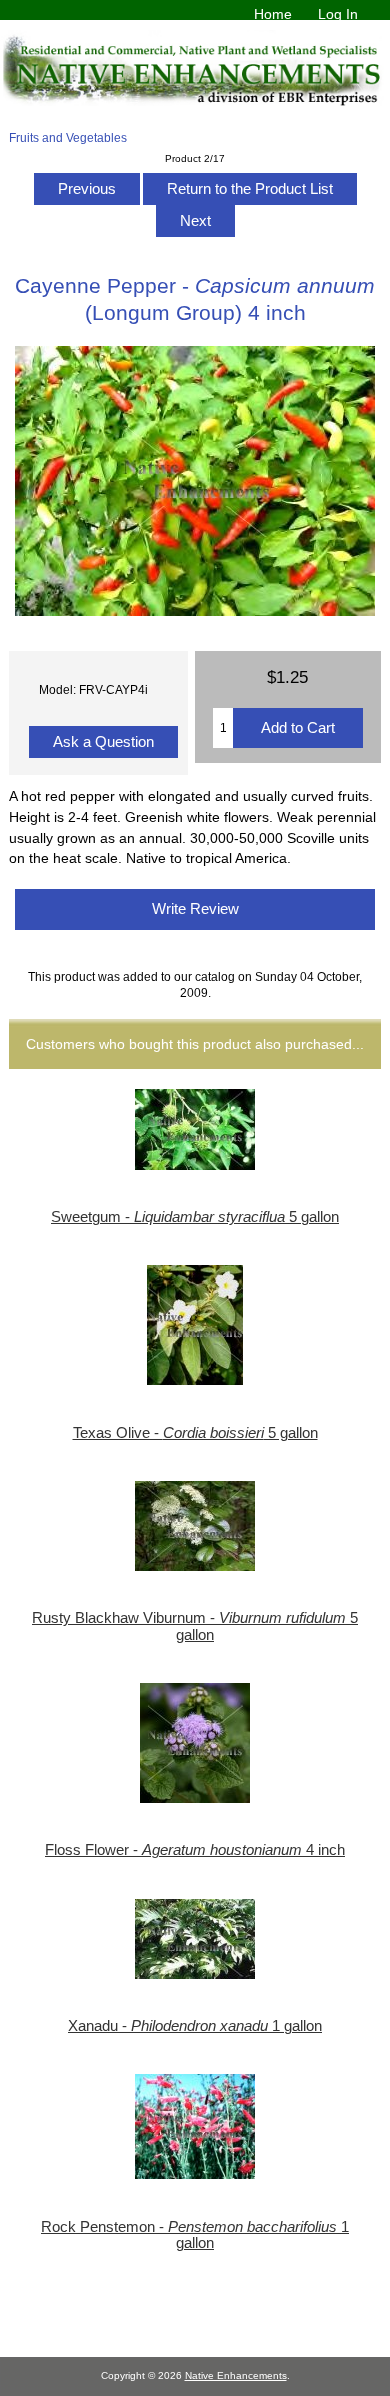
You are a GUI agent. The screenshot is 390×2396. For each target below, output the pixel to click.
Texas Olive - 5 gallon (195, 1433)
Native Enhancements (236, 2375)
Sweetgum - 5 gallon (195, 1217)
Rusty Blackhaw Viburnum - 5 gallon (195, 1626)
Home (273, 14)
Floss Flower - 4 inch (195, 1850)
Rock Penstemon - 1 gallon (195, 2235)
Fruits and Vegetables (68, 137)
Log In (338, 14)
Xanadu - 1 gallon (195, 2026)
